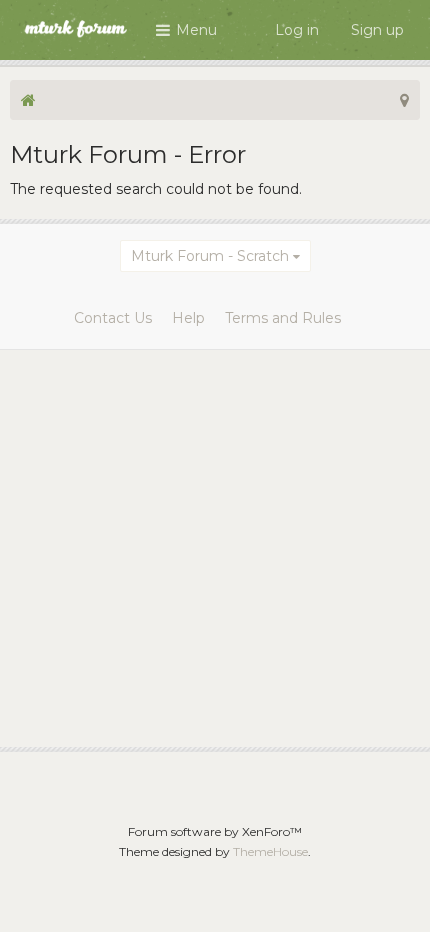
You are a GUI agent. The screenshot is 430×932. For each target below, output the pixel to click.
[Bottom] (389, 891)
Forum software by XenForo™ (215, 831)
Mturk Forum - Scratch (210, 256)
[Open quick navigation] (404, 100)
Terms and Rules (283, 318)
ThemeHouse (270, 851)
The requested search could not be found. (156, 189)
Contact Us (113, 318)
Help (188, 318)
